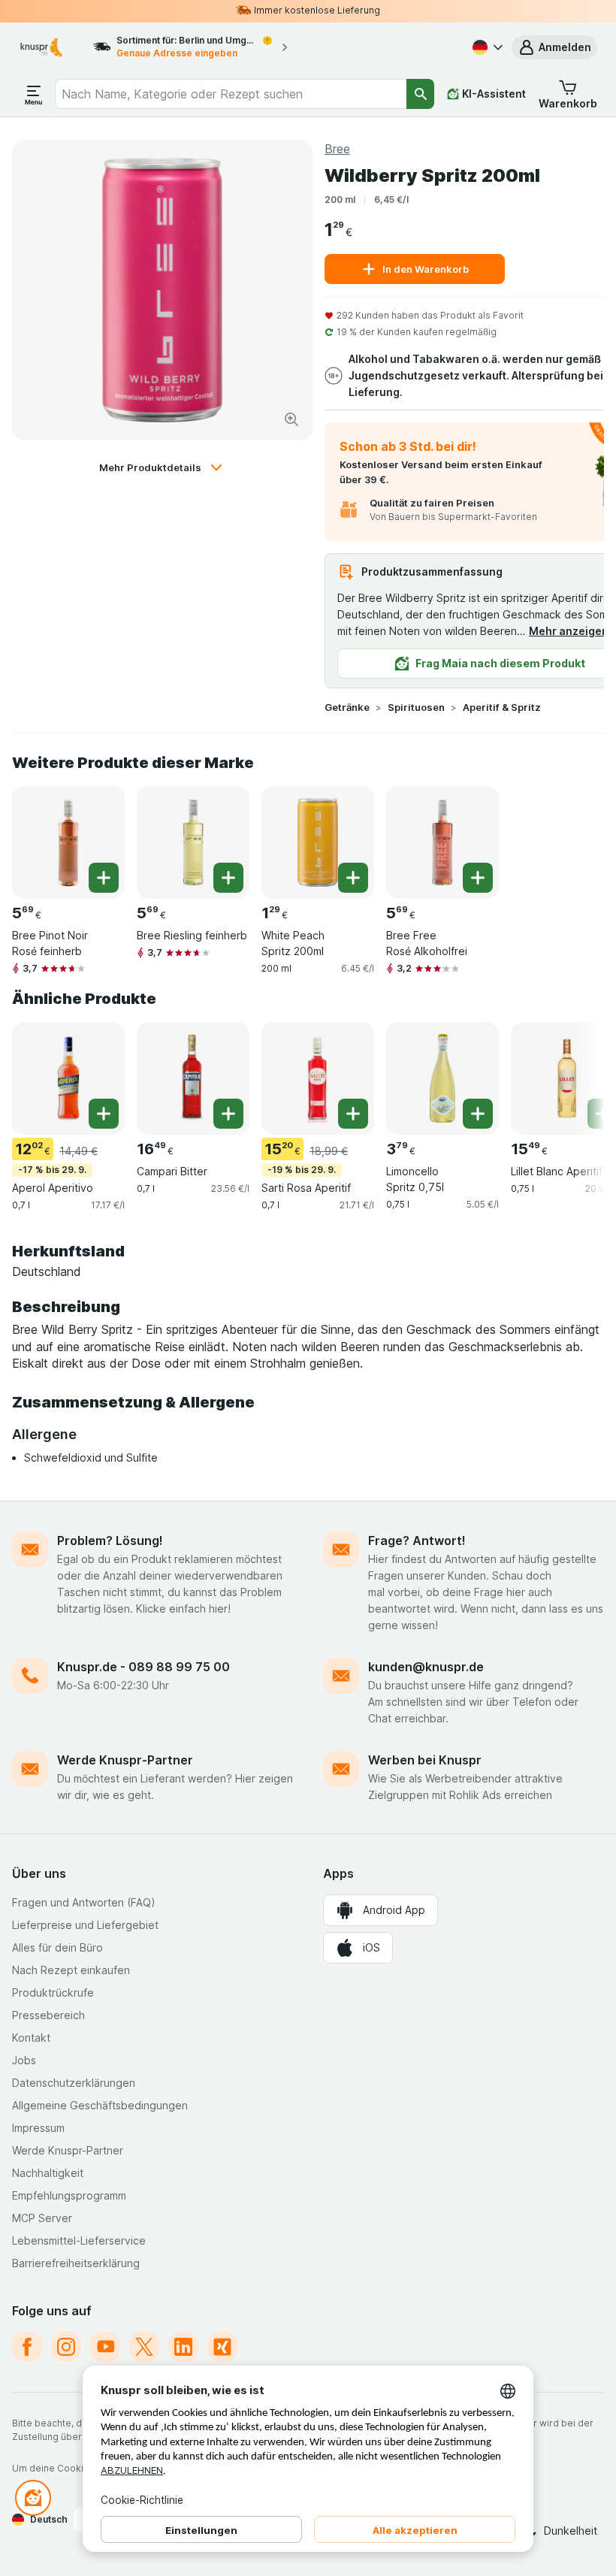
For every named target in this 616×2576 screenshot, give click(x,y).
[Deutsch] (486, 47)
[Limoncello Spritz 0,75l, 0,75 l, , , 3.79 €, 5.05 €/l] (442, 1078)
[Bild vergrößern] (291, 419)
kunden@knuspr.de (426, 1667)
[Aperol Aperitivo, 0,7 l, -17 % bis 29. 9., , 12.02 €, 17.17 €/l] (68, 1078)
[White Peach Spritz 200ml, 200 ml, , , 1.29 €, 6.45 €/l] (318, 842)
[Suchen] (420, 94)
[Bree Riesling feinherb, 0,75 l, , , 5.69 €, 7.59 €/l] (193, 842)
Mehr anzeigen (569, 631)
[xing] (222, 2347)
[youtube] (105, 2347)
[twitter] (144, 2347)
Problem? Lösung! (110, 1540)
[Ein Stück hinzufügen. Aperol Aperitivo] (104, 1114)
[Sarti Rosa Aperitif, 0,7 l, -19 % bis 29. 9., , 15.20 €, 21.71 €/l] (318, 1078)
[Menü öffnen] (34, 94)
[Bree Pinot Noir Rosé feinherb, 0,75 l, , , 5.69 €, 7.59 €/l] (68, 842)
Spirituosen (416, 707)
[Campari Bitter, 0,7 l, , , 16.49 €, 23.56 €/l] (193, 1078)
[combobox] (231, 94)
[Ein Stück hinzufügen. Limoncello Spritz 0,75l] (478, 1114)
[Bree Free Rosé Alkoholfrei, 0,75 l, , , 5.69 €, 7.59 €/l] (442, 842)
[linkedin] (183, 2347)
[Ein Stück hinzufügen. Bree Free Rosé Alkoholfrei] (478, 878)
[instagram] (66, 2347)
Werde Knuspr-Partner (125, 1760)
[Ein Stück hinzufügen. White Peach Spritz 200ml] (353, 878)
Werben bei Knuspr (425, 1760)
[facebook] (27, 2347)
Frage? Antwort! (417, 1540)
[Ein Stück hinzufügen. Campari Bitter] (228, 1114)
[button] (554, 47)
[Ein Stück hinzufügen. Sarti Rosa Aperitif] (353, 1114)
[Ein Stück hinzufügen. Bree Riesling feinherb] (228, 878)
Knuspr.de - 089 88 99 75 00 (143, 1667)
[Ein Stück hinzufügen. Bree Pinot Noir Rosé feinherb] (104, 878)
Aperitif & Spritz (502, 707)
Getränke (347, 707)
